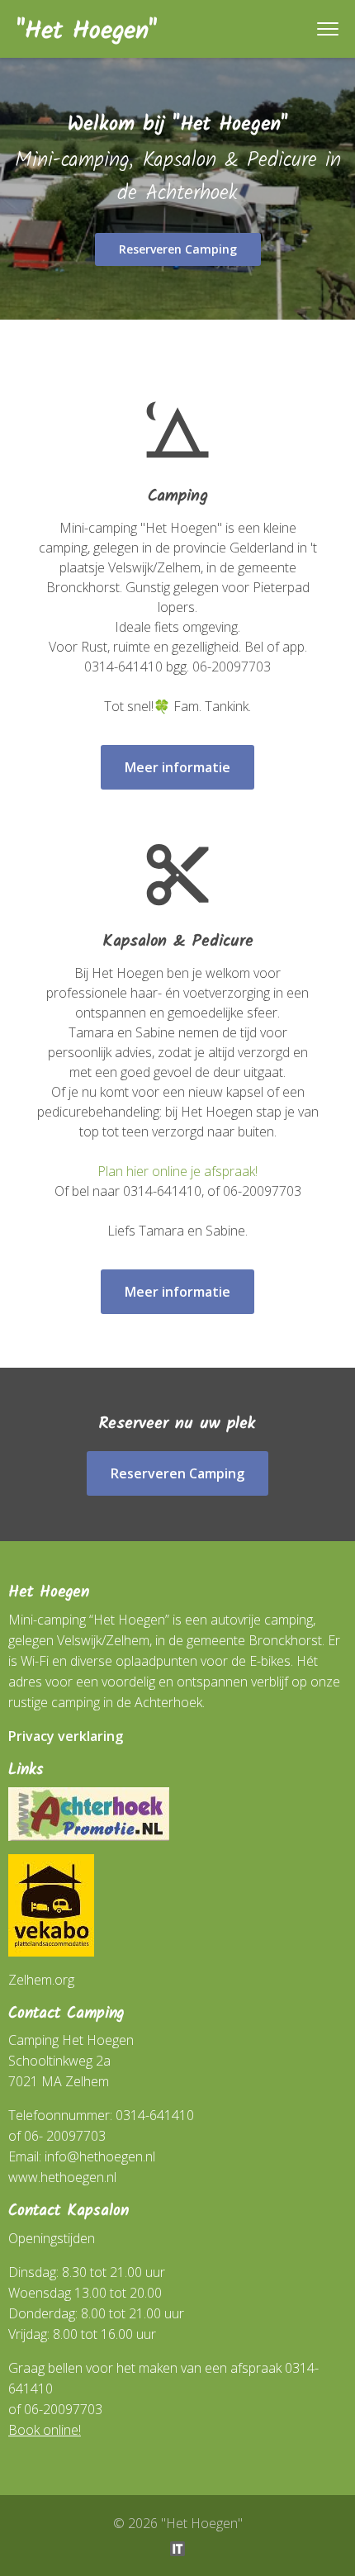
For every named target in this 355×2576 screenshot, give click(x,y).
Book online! (45, 2430)
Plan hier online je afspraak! (177, 1171)
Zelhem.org (41, 1980)
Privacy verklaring (66, 1736)
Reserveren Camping (178, 249)
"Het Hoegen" (87, 31)
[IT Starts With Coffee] (177, 2547)
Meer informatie (177, 767)
